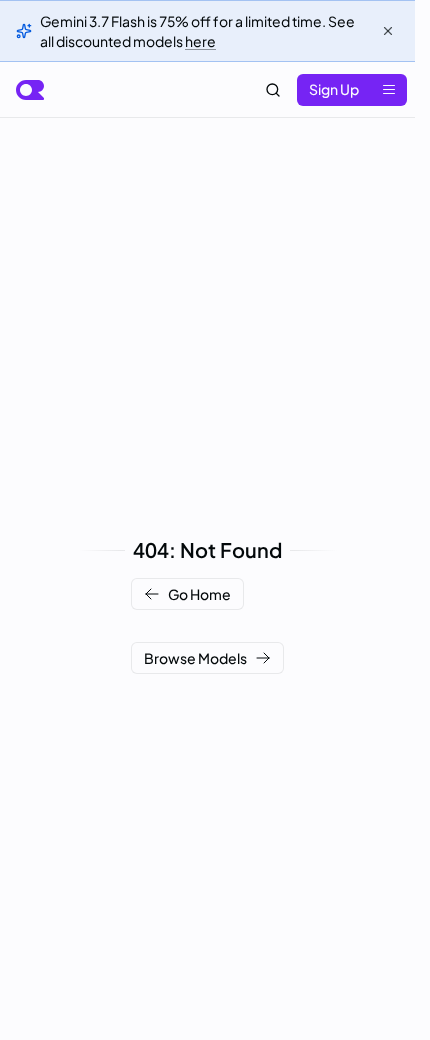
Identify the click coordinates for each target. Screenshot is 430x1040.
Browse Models (195, 658)
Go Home (199, 594)
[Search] (273, 90)
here (200, 41)
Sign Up (334, 89)
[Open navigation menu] (389, 90)
